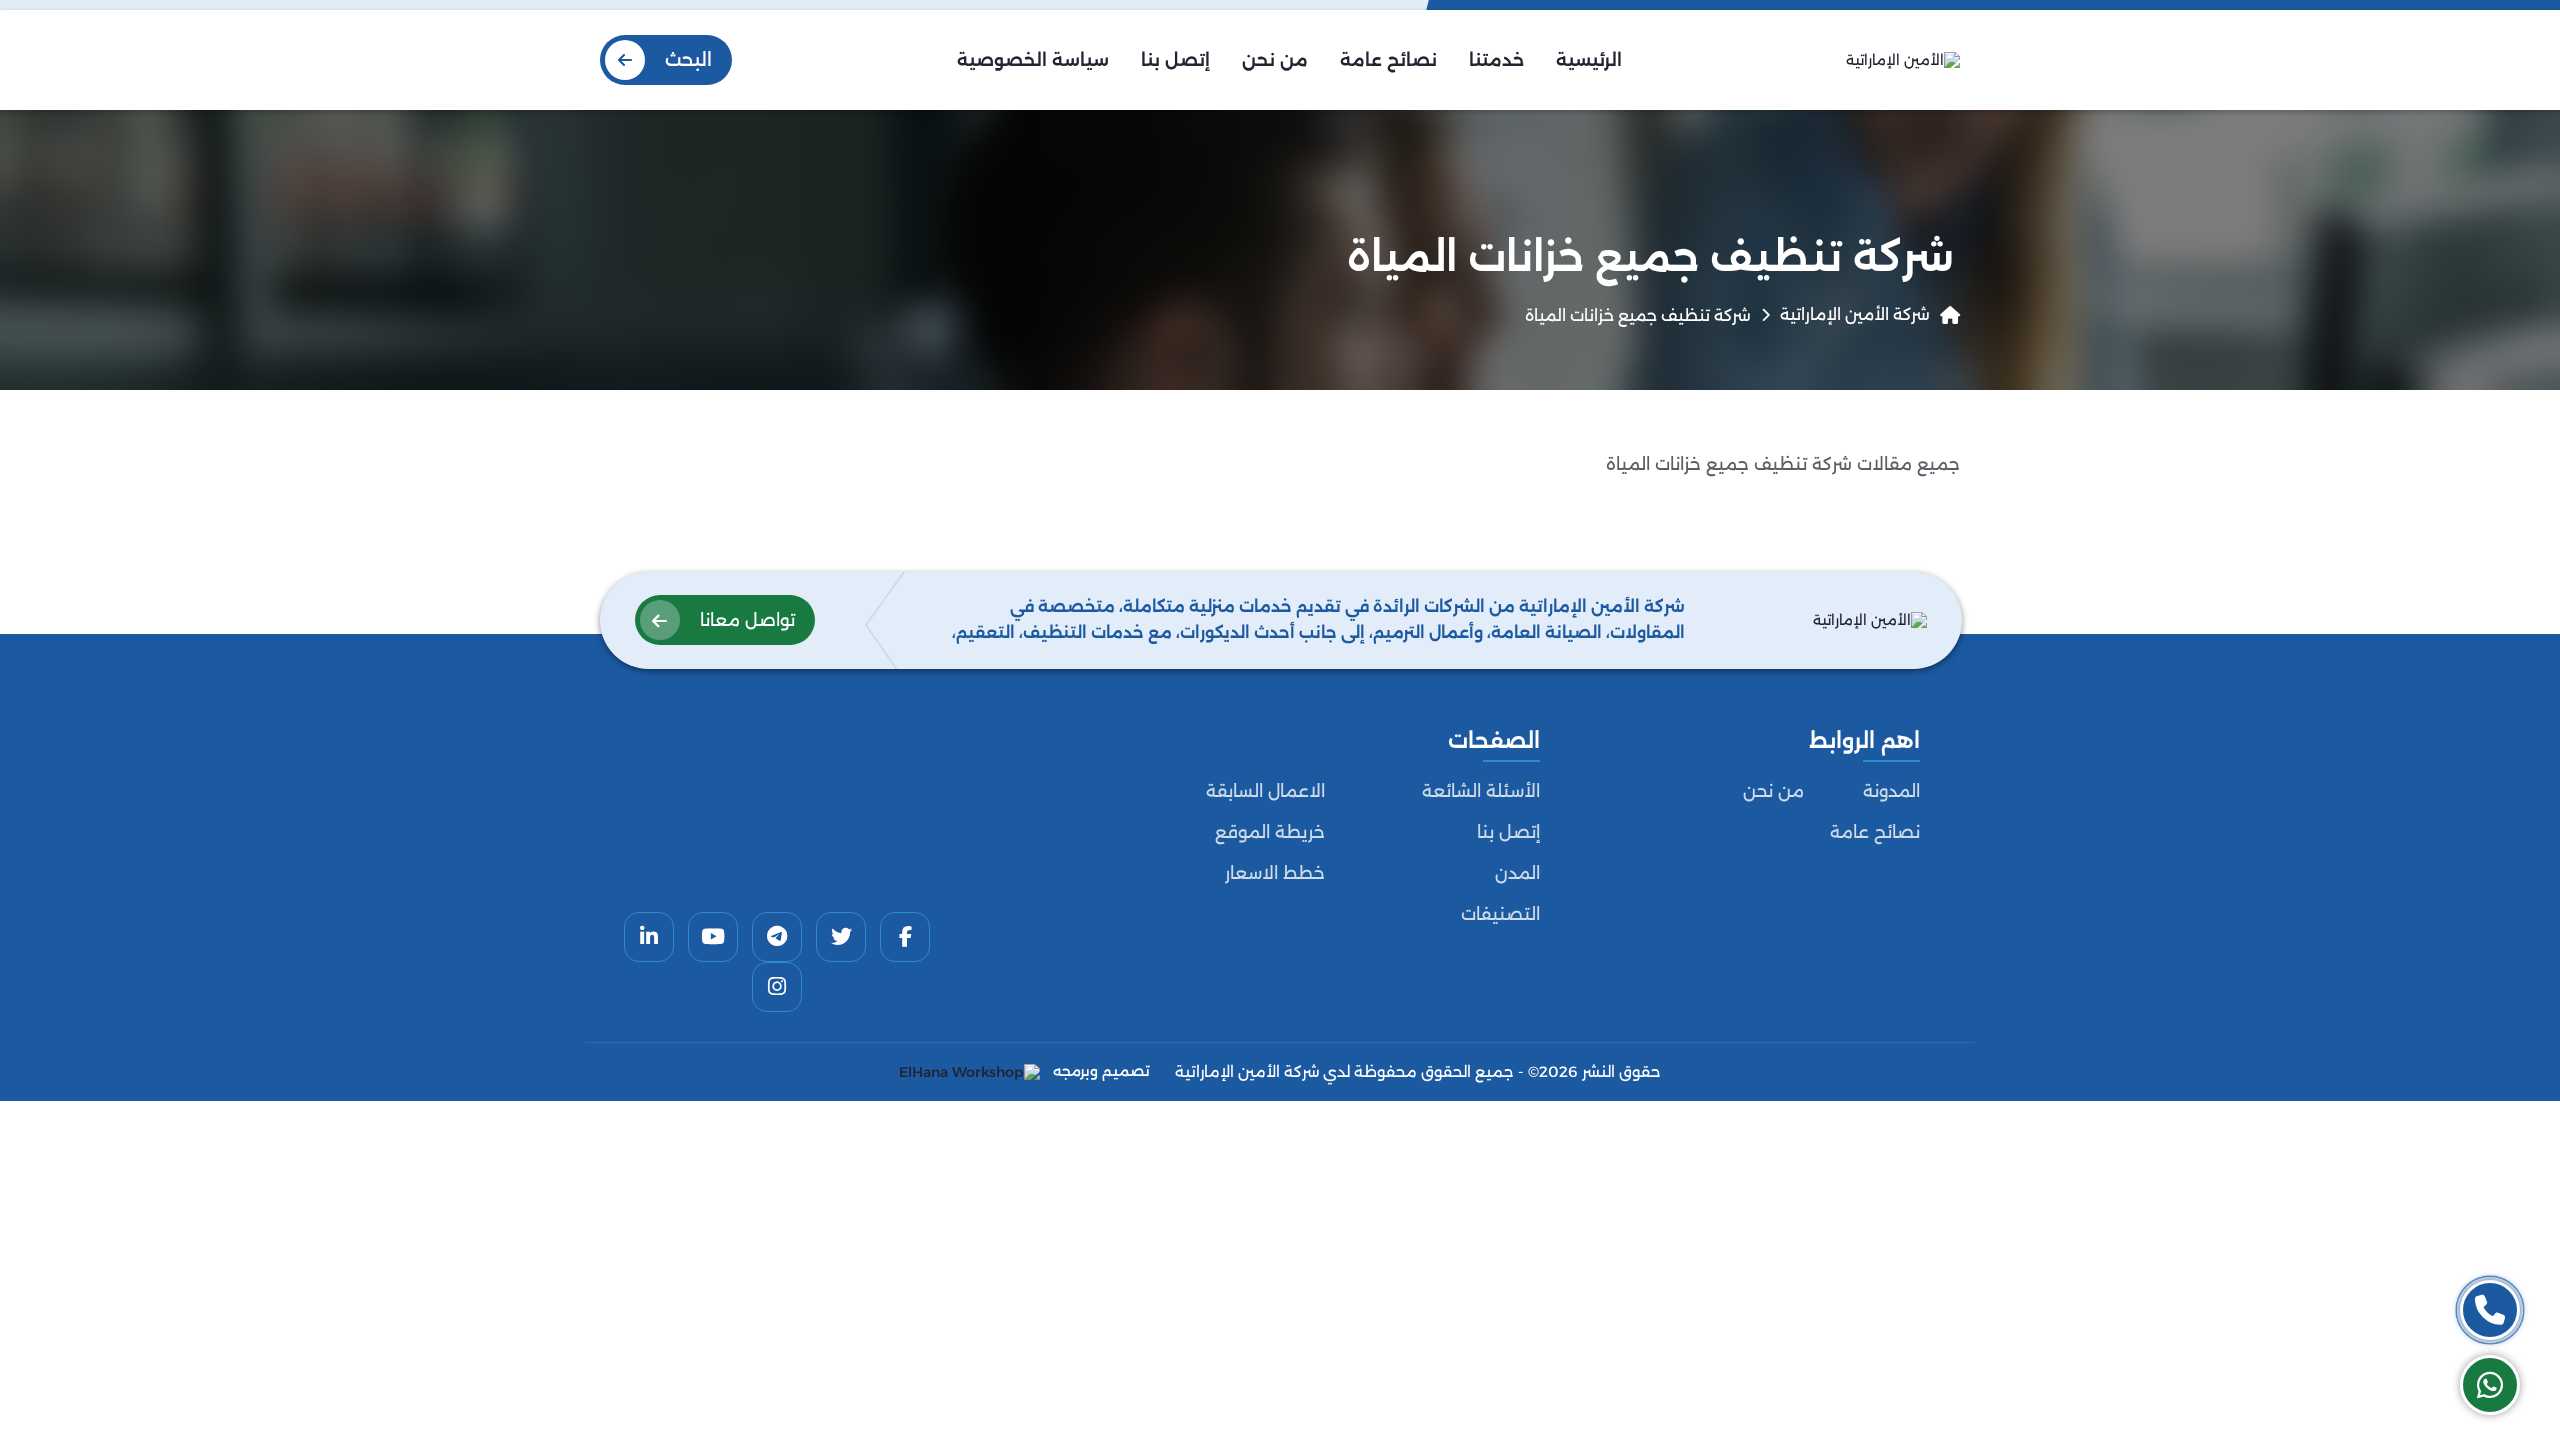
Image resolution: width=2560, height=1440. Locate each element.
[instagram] (777, 987)
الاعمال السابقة (1265, 791)
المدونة (1891, 791)
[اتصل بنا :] (2490, 1310)
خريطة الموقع (1270, 832)
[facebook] (905, 937)
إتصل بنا (1508, 832)
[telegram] (777, 937)
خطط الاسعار (1275, 873)
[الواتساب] (2490, 1385)
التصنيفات (1500, 914)
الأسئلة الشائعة (1481, 791)
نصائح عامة (1875, 832)
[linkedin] (649, 937)
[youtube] (713, 937)
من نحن (1773, 791)
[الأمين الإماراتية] (1903, 60)
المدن (1517, 873)
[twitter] (841, 937)
